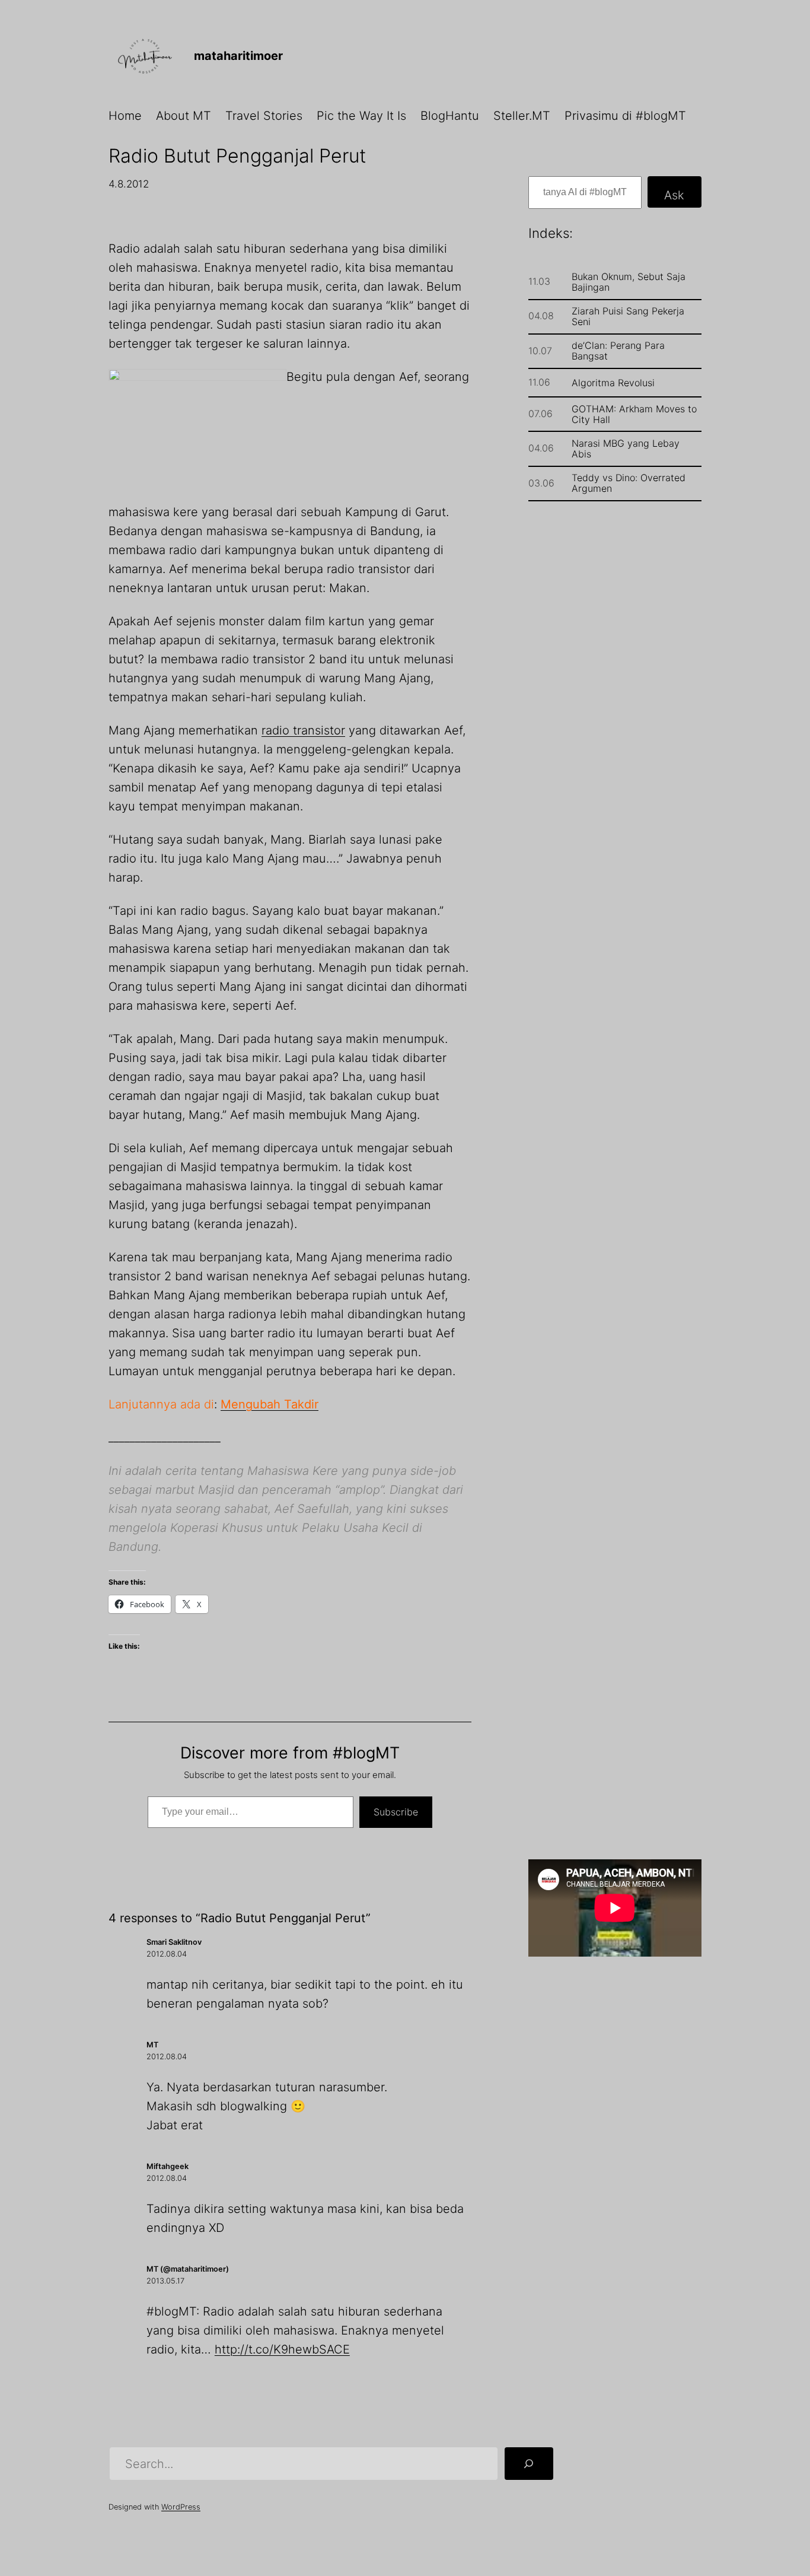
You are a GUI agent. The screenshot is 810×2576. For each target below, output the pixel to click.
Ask (674, 195)
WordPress (181, 2507)
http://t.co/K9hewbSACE (282, 2349)
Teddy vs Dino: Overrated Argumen (629, 483)
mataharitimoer (238, 56)
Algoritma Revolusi (613, 383)
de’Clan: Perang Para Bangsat (618, 351)
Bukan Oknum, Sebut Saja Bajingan (629, 282)
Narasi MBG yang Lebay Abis (626, 449)
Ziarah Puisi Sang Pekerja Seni (628, 316)
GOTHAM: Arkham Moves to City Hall (634, 414)
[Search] (529, 2464)
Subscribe (396, 1812)
